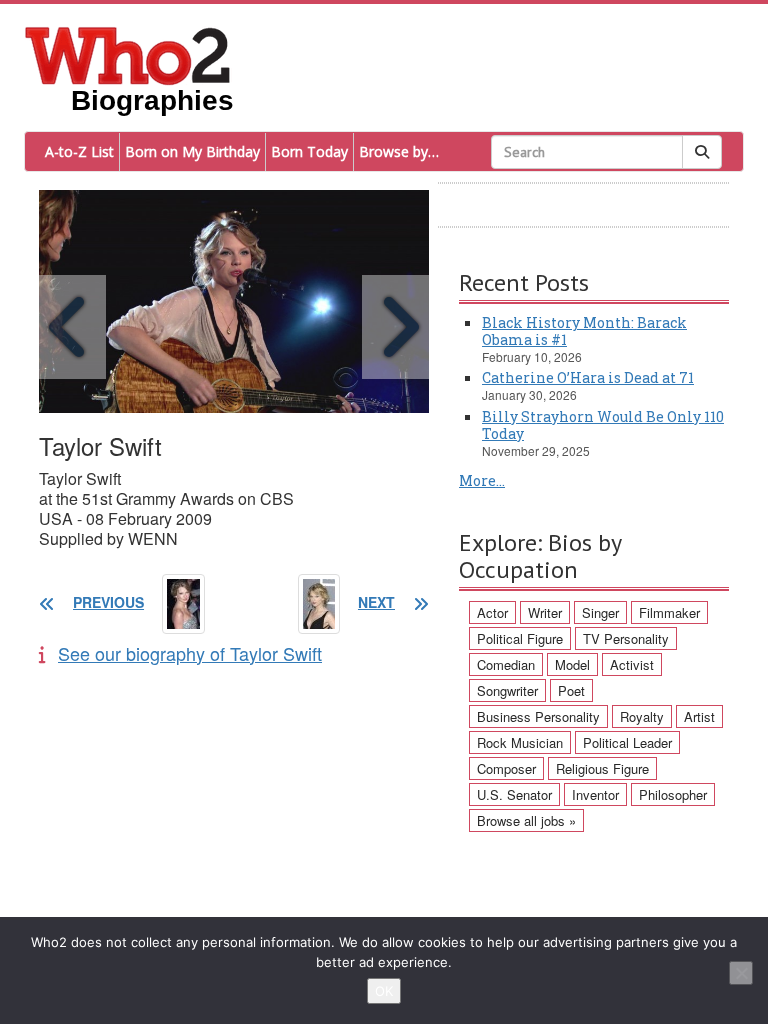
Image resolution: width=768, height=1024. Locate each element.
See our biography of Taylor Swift (190, 653)
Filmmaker (669, 612)
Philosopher (673, 794)
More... (482, 480)
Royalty (642, 716)
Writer (545, 612)
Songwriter (507, 690)
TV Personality (626, 638)
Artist (699, 716)
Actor (492, 612)
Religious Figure (602, 768)
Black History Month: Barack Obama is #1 (584, 331)
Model (572, 664)
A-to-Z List (79, 151)
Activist (632, 664)
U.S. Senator (514, 794)
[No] (741, 973)
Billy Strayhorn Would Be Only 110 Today (603, 425)
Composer (506, 768)
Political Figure (520, 638)
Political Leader (627, 742)
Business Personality (538, 716)
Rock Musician (520, 742)
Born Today (309, 151)
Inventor (595, 794)
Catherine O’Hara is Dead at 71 (588, 377)
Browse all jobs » (526, 820)
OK (384, 991)
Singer (600, 612)
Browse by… (399, 151)
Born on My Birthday (192, 151)
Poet (571, 690)
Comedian (506, 664)
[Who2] (128, 54)
